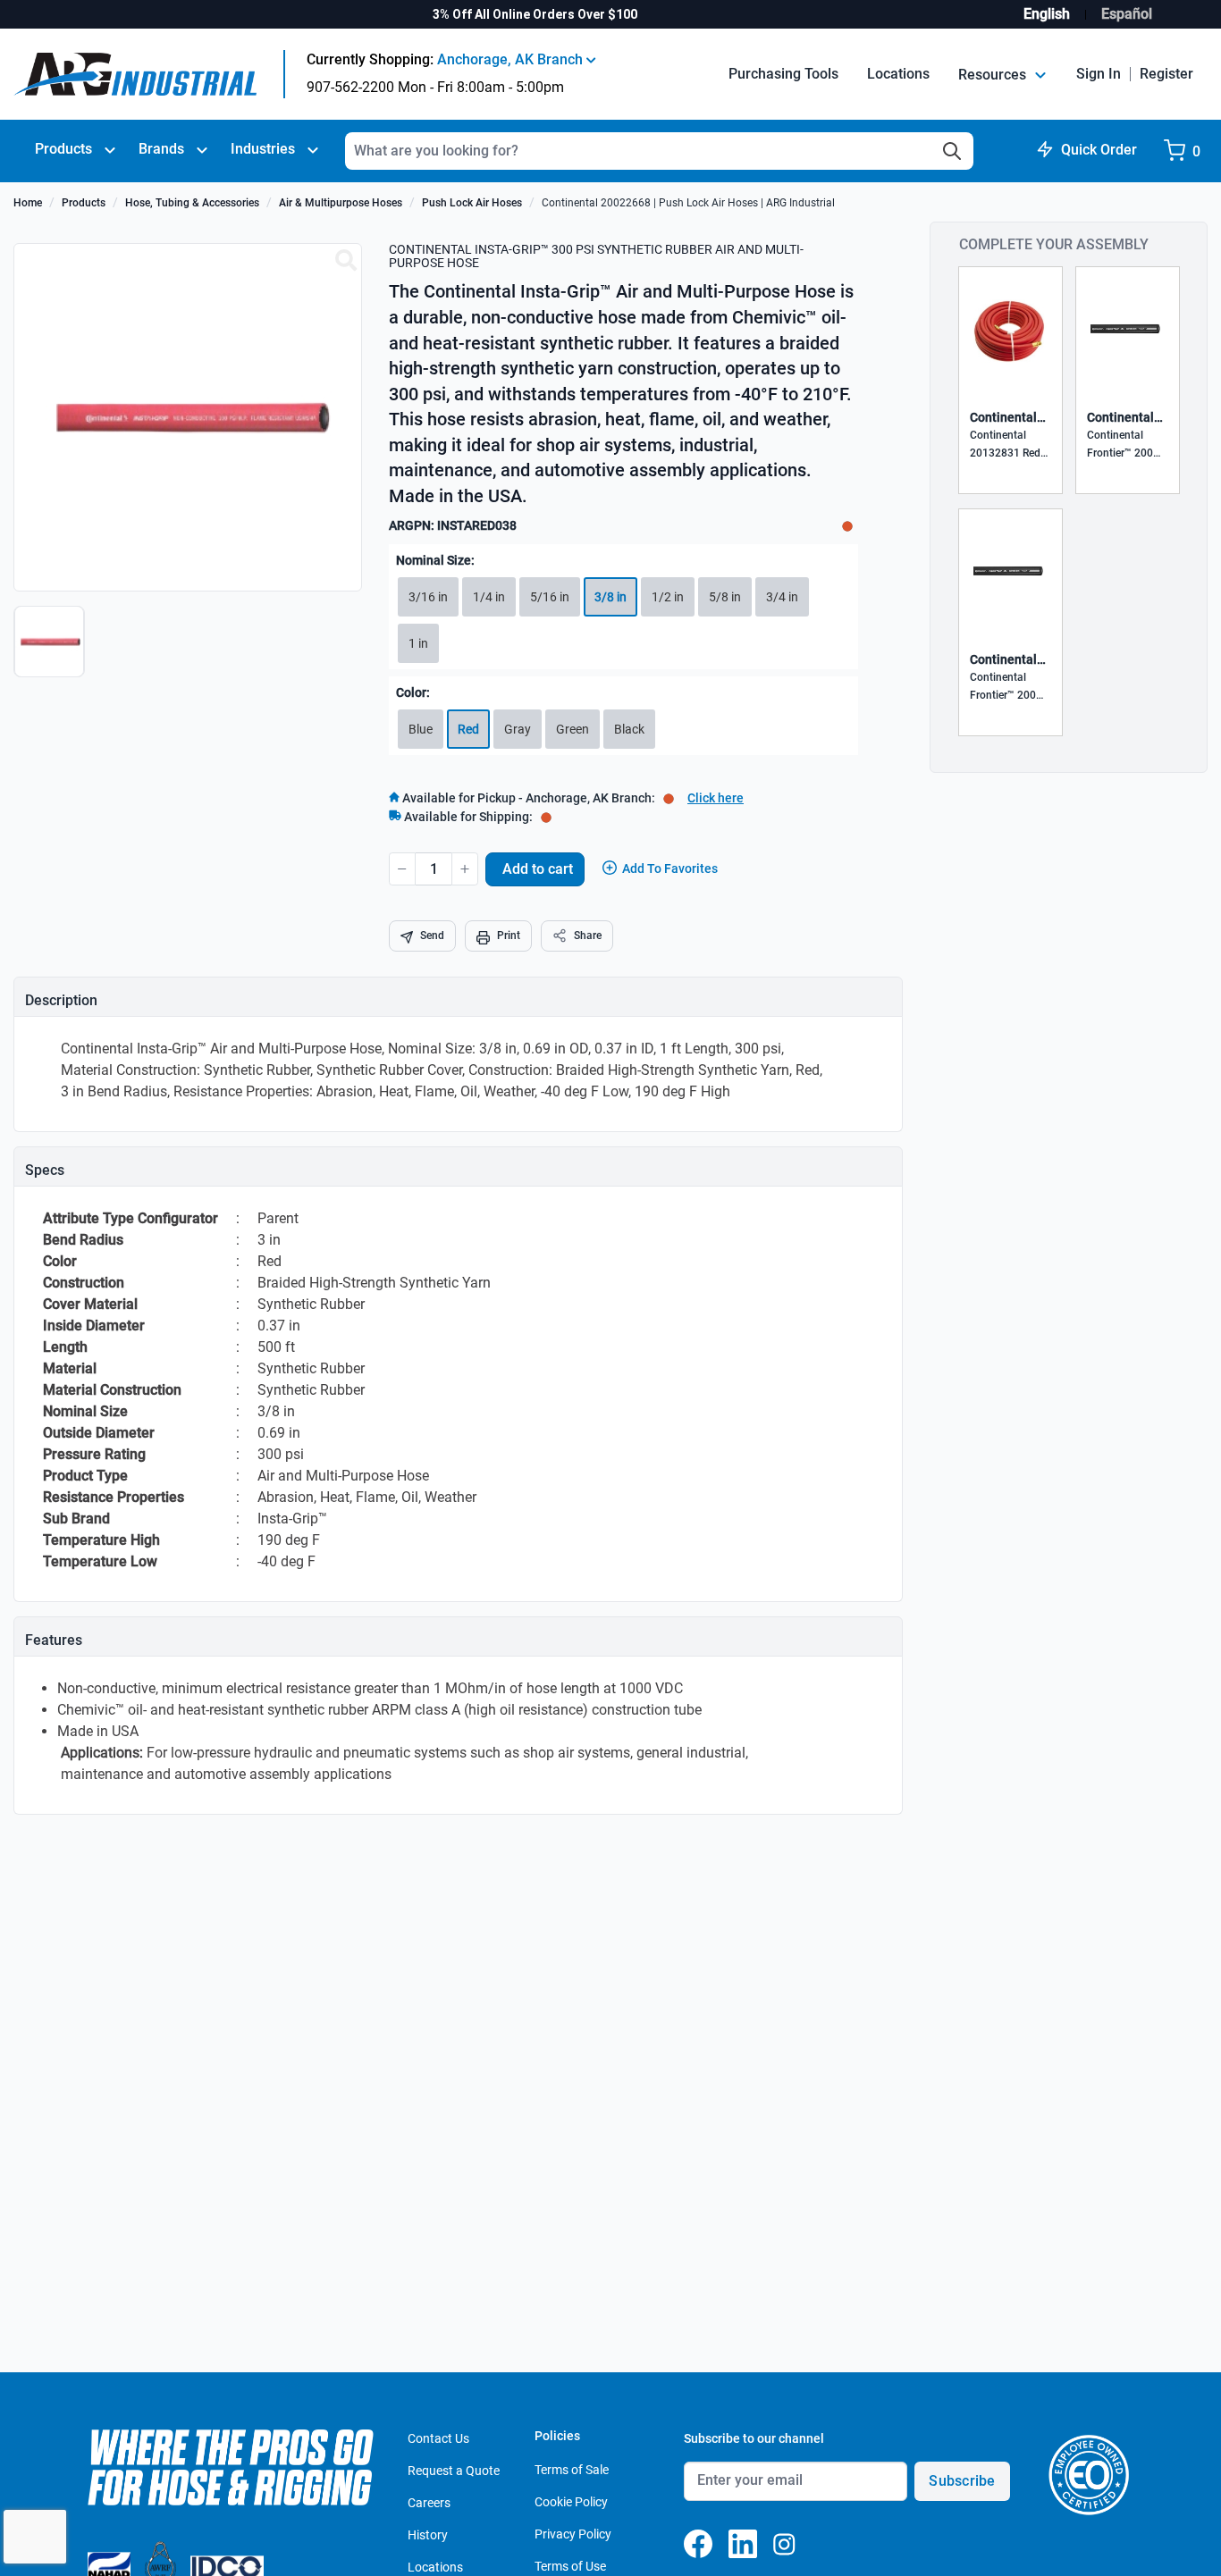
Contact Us (438, 2438)
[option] (51, 650)
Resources (994, 75)
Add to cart (538, 869)
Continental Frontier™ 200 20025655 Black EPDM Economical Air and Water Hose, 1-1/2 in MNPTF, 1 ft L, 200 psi (1128, 445)
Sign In (1099, 74)
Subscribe (962, 2481)
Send (432, 936)
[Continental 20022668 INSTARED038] (346, 261)
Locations (898, 74)
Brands (161, 149)
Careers (429, 2503)
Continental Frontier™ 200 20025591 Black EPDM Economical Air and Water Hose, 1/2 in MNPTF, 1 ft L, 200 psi (1010, 688)
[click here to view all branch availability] (546, 817)
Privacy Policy (573, 2534)
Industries (263, 149)
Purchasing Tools (783, 74)
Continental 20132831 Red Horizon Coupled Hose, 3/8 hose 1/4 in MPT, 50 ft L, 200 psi (1010, 445)
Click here (716, 798)
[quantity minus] (402, 869)
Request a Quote (454, 2471)
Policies (557, 2436)
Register (1166, 74)
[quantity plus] (465, 869)
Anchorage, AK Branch (512, 59)
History (428, 2535)
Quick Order (1099, 150)
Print (509, 936)
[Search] (952, 151)
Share (588, 936)
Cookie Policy (571, 2502)
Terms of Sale (572, 2470)
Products (63, 149)
